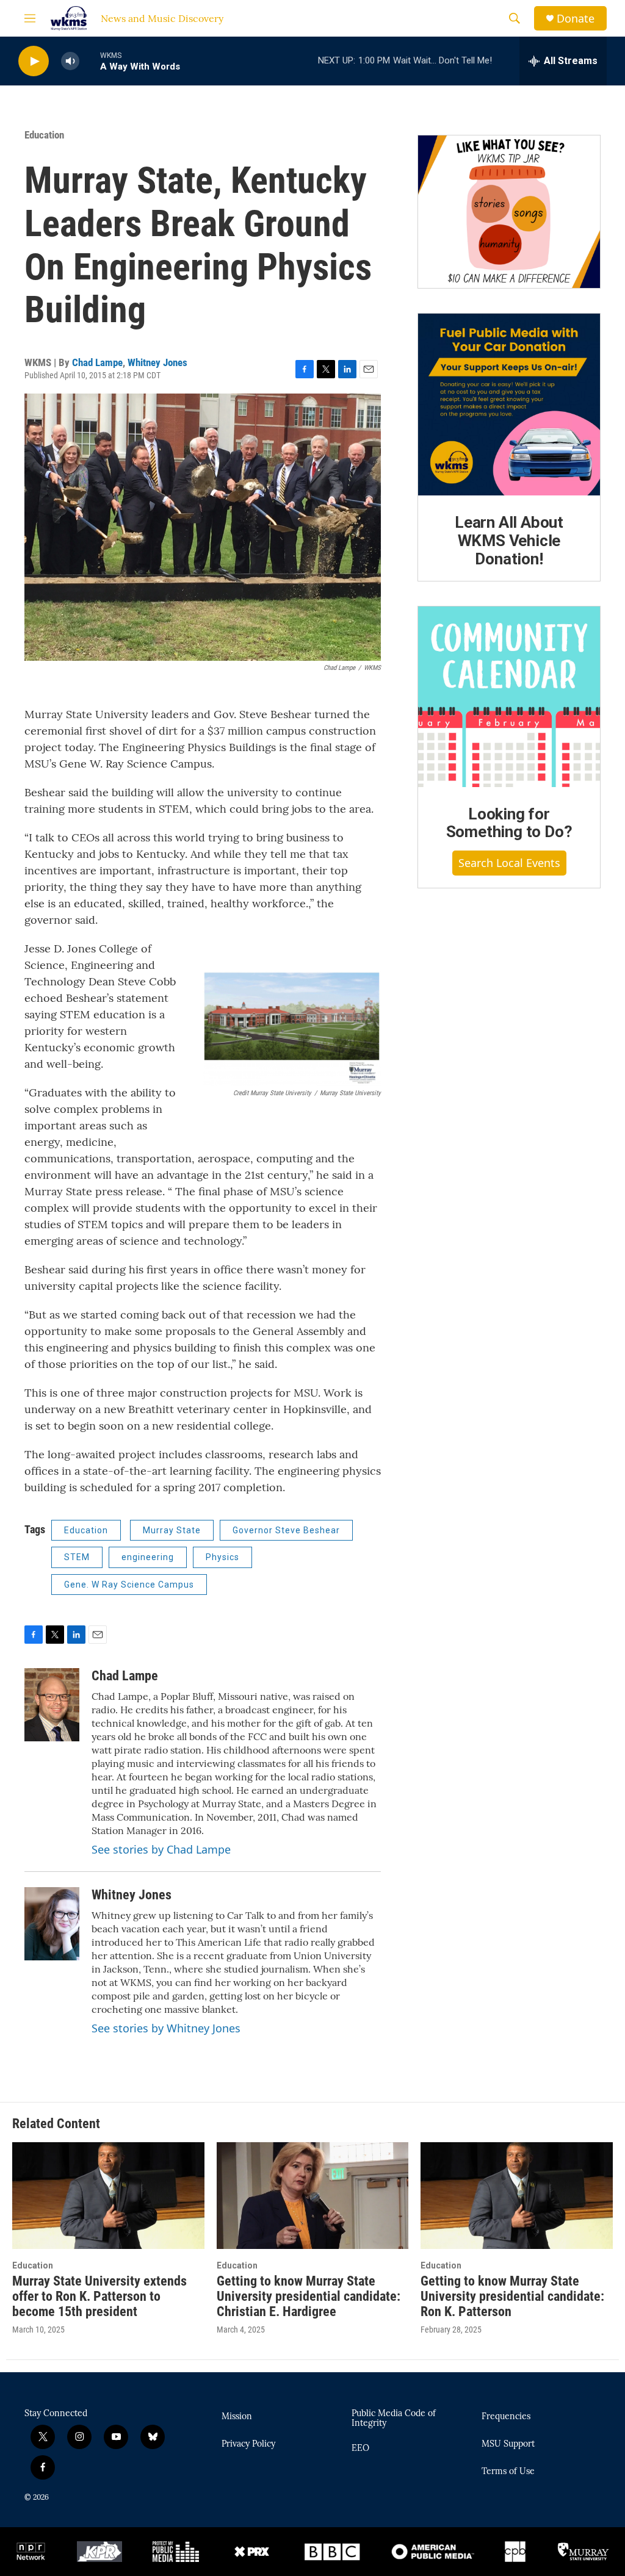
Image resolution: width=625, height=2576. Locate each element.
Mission (237, 2417)
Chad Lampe (97, 362)
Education (44, 135)
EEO (360, 2448)
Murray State (172, 1530)
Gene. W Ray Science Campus (129, 1585)
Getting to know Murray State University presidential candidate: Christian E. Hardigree (309, 2296)
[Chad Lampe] (52, 1705)
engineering (148, 1557)
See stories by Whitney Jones (166, 2028)
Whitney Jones (157, 362)
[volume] (70, 61)
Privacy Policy (248, 2444)
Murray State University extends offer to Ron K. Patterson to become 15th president (99, 2296)
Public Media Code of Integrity (394, 2419)
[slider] (90, 61)
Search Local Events (509, 863)
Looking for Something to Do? (509, 823)
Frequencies (506, 2417)
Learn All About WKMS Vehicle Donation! (509, 541)
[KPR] (99, 2552)
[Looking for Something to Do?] (509, 697)
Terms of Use (508, 2472)
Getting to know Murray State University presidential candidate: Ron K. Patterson (512, 2296)
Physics (222, 1557)
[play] (34, 61)
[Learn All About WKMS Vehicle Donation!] (509, 405)
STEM (77, 1557)
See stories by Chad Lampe (161, 1849)
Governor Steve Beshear (286, 1530)
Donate (576, 19)
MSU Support (508, 2444)
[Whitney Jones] (52, 1924)
